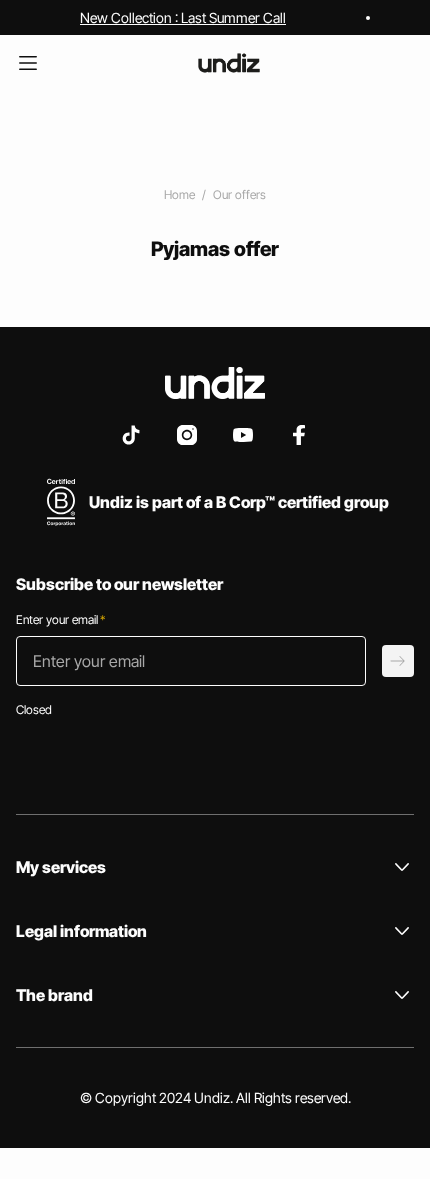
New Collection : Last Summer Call (183, 17)
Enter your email (60, 619)
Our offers (239, 194)
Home (179, 194)
